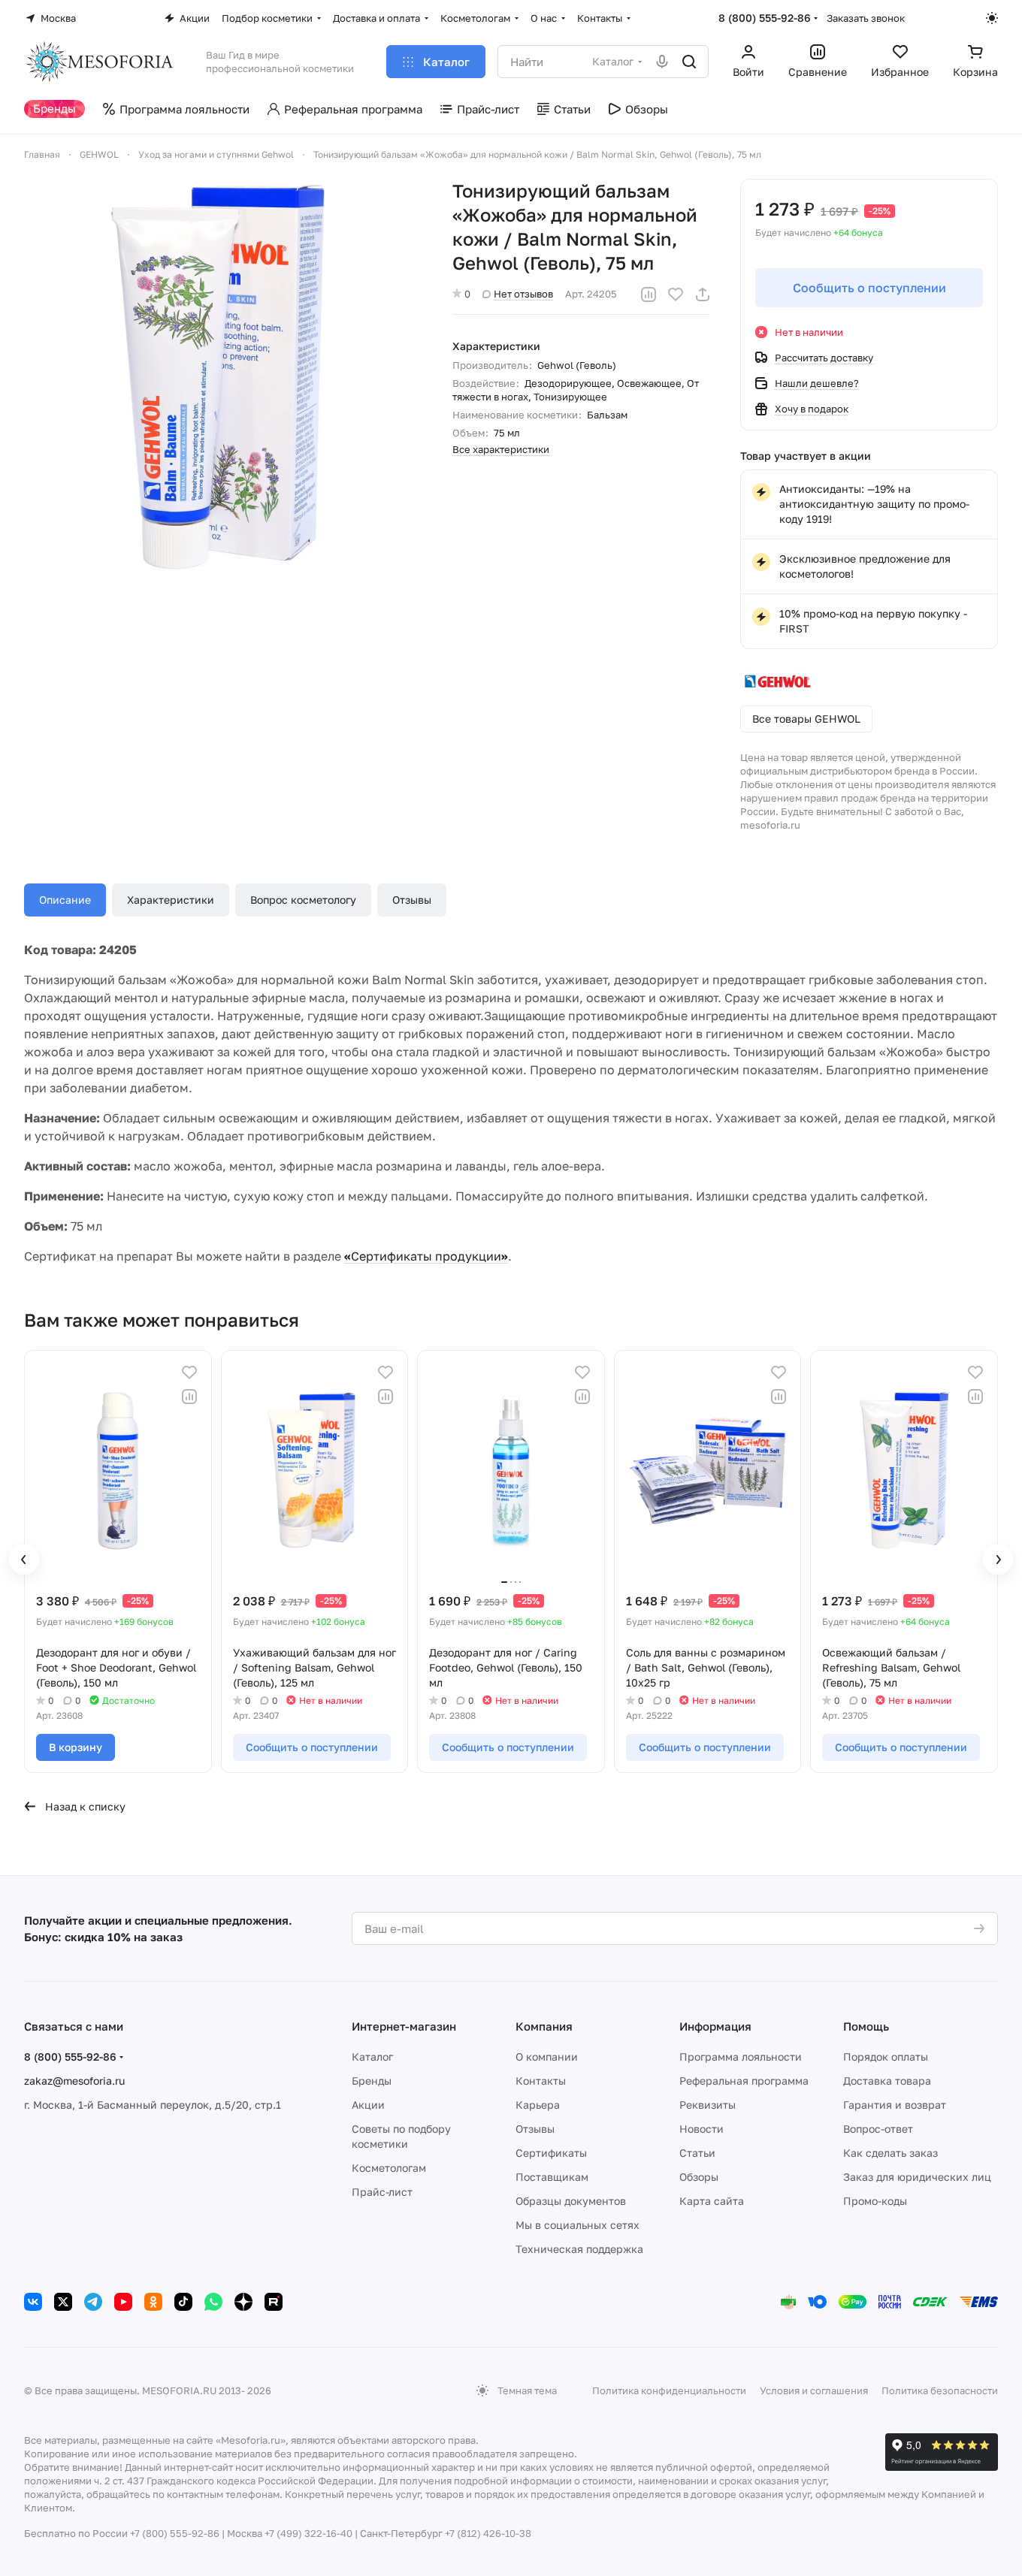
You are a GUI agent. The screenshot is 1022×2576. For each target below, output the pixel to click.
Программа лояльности (741, 2057)
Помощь (866, 2026)
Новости (701, 2129)
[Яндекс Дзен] (243, 2302)
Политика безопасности (940, 2390)
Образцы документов (571, 2201)
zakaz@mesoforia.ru (74, 2081)
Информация (715, 2026)
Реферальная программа (744, 2081)
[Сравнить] (649, 294)
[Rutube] (274, 2302)
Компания (544, 2026)
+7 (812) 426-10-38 (488, 2533)
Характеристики (171, 900)
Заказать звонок (866, 18)
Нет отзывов (523, 294)
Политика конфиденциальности (669, 2390)
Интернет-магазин (404, 2026)
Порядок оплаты (886, 2057)
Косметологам (389, 2168)
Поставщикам (552, 2177)
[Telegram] (93, 2302)
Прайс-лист (382, 2192)
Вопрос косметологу (303, 900)
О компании (547, 2057)
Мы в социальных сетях (578, 2225)
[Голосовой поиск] (662, 62)
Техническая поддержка (579, 2249)
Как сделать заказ (890, 2153)
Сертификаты (551, 2153)
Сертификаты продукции (426, 1256)
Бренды (372, 2081)
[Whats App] (213, 2302)
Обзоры (699, 2177)
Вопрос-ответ (878, 2129)
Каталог (372, 2057)
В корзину (76, 1747)
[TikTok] (183, 2302)
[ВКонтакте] (33, 2302)
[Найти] (689, 62)
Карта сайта (712, 2201)
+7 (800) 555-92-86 (175, 2533)
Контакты (541, 2081)
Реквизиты (708, 2105)
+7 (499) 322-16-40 (308, 2533)
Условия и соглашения (814, 2390)
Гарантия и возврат (895, 2105)
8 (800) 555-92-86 (765, 18)
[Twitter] (63, 2302)
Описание (65, 900)
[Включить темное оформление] (992, 18)
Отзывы (412, 900)
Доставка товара (887, 2081)
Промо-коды (875, 2201)
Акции (368, 2105)
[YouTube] (123, 2302)
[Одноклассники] (153, 2302)
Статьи (697, 2153)
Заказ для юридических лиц (917, 2177)
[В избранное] (676, 294)
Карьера (538, 2105)
